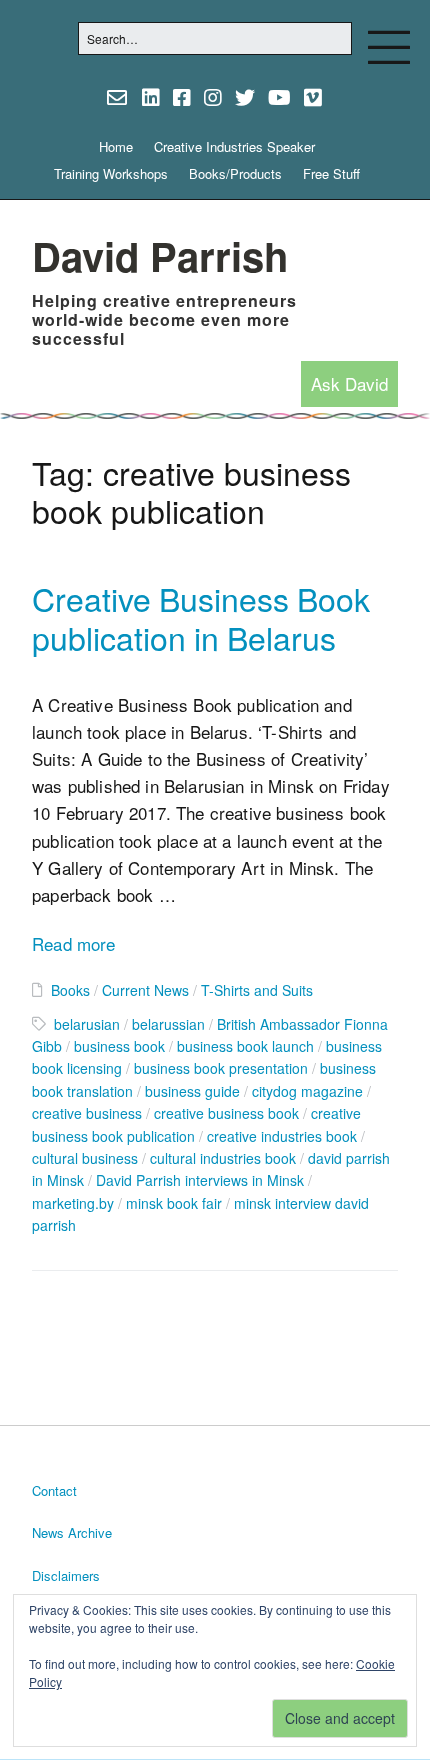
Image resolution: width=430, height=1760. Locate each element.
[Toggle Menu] (389, 47)
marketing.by (73, 1203)
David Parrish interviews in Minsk (200, 1180)
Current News (145, 990)
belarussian (168, 1024)
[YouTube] (279, 97)
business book (119, 1046)
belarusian (87, 1024)
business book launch (245, 1046)
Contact (54, 1490)
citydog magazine (307, 1091)
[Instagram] (213, 97)
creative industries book (282, 1136)
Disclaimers (66, 1575)
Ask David (349, 383)
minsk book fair (174, 1203)
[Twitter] (245, 97)
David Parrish (160, 255)
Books (70, 990)
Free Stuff (331, 173)
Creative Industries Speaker (234, 146)
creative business (87, 1113)
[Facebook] (182, 97)
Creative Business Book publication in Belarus (201, 617)
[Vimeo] (313, 97)
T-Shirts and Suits (257, 990)
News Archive (72, 1532)
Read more (74, 943)
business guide (192, 1091)
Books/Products (235, 173)
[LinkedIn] (151, 97)
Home (116, 146)
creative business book (226, 1113)
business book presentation (221, 1068)
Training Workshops (111, 173)
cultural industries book (223, 1158)
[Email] (118, 97)
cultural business (85, 1158)
